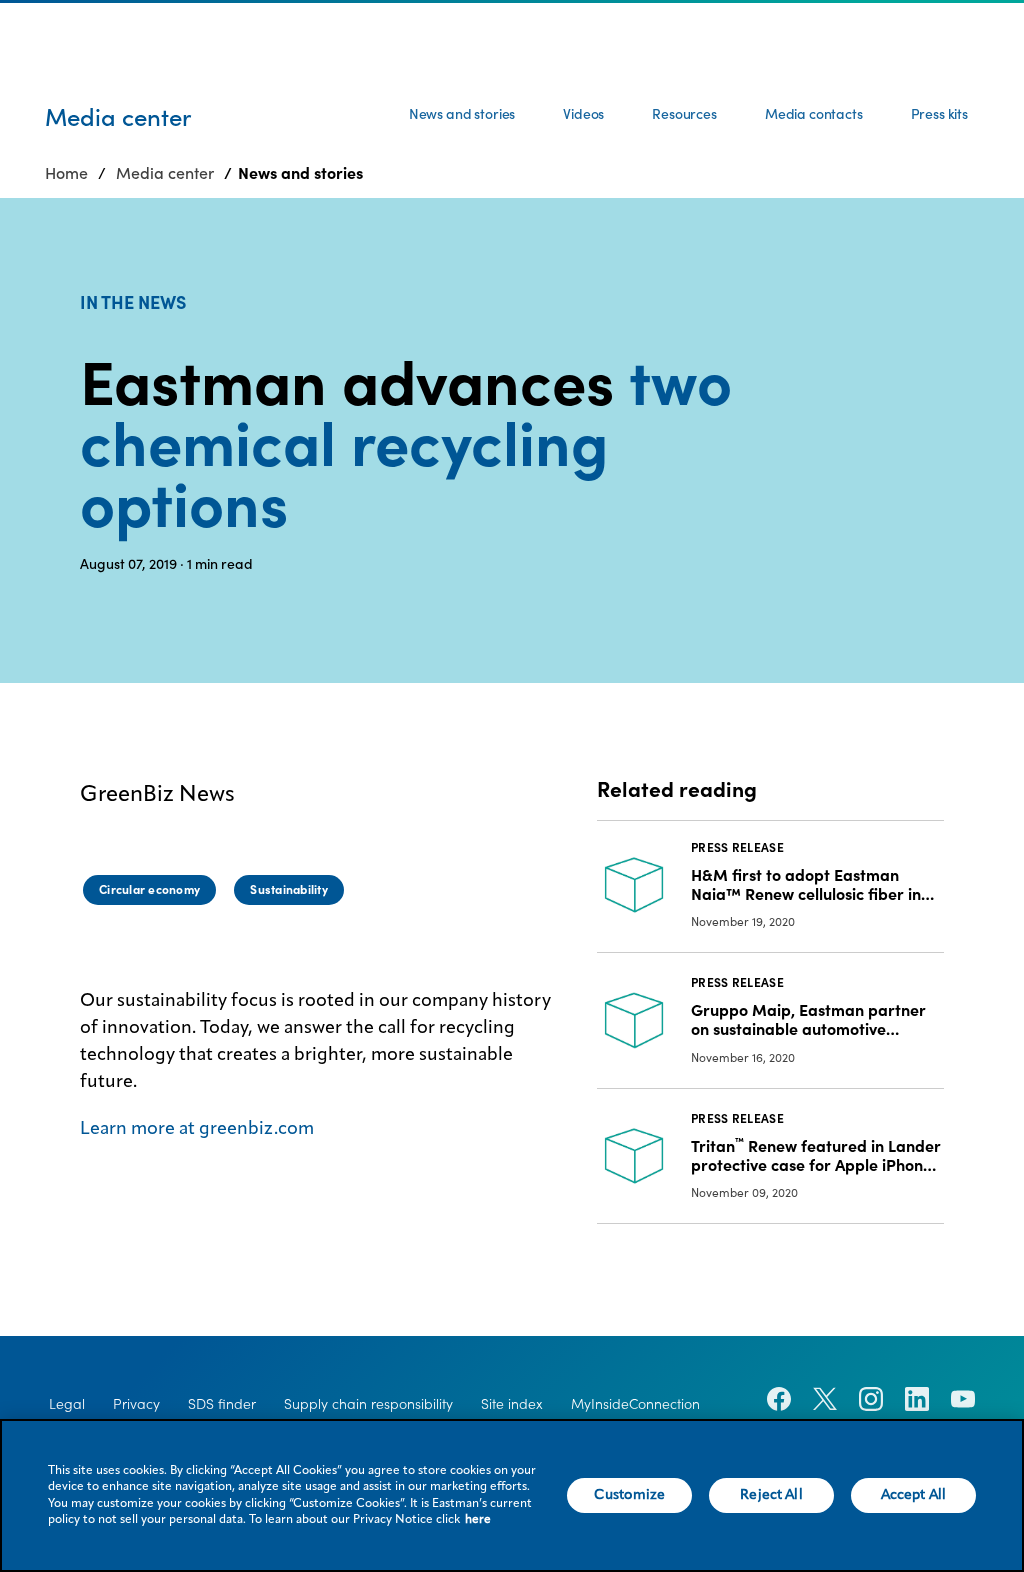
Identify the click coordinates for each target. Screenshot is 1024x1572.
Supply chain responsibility (368, 1404)
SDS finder (222, 1404)
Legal (67, 1404)
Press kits (939, 114)
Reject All (771, 1495)
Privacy (136, 1404)
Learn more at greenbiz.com (197, 1129)
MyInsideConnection (635, 1404)
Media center (165, 173)
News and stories (462, 114)
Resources (684, 114)
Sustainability (288, 889)
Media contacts (814, 114)
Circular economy (149, 889)
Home (66, 173)
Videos (583, 114)
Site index (512, 1404)
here (478, 1520)
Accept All (913, 1495)
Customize (629, 1495)
